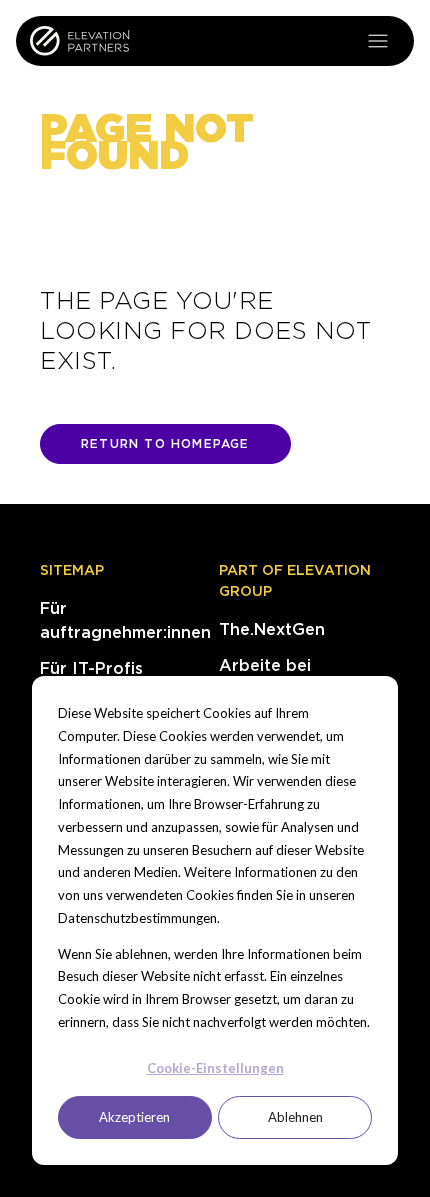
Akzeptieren (134, 1117)
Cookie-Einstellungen (215, 1068)
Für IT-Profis (91, 668)
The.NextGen (272, 629)
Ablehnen (295, 1117)
